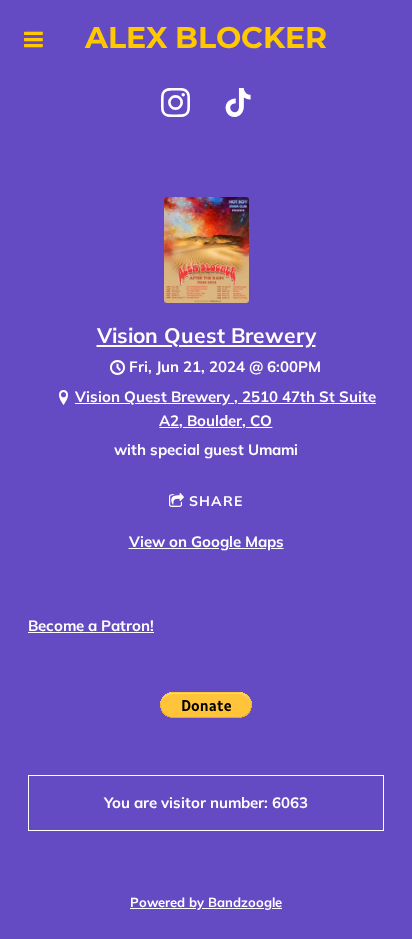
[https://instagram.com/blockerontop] (175, 102)
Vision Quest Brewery (206, 335)
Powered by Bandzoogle (206, 902)
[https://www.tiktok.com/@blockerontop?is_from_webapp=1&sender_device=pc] (238, 102)
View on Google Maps (206, 541)
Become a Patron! (91, 625)
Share (216, 501)
